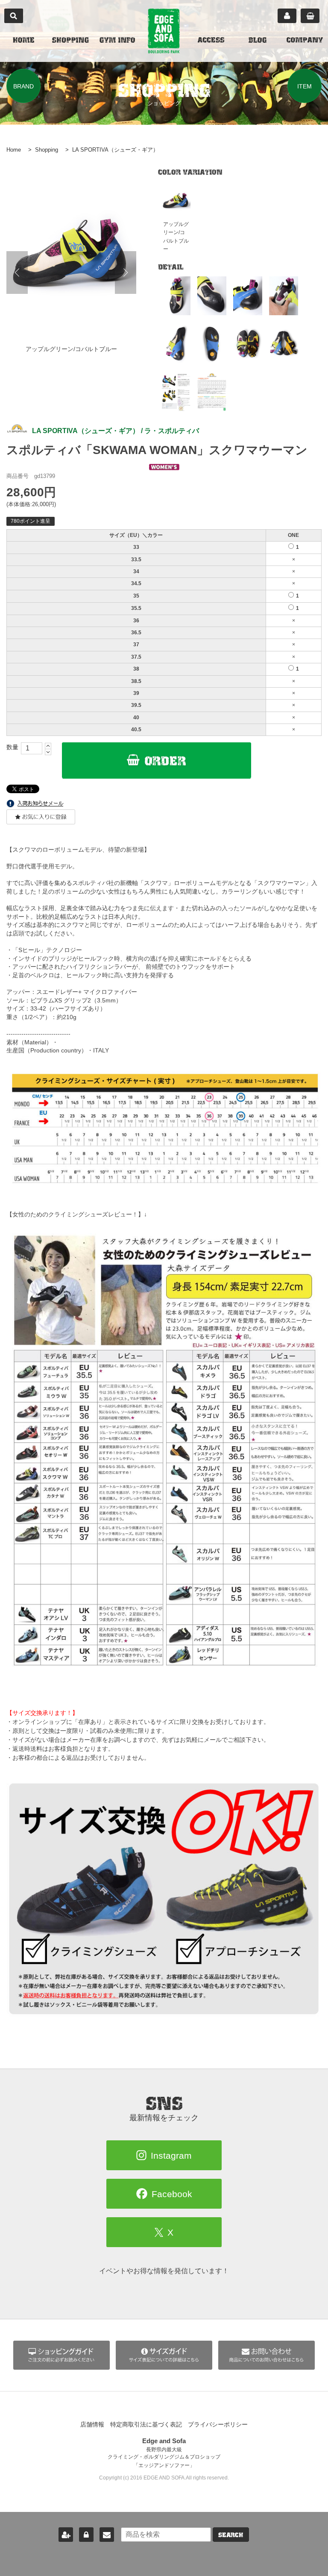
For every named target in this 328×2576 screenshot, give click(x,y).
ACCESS (211, 41)
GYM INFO (117, 41)
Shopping (47, 150)
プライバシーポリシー (218, 2424)
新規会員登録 (66, 2535)
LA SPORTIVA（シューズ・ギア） (115, 150)
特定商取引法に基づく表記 (146, 2424)
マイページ (287, 16)
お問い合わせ (107, 2535)
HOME (23, 41)
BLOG (258, 41)
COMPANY (305, 41)
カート (310, 16)
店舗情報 (92, 2424)
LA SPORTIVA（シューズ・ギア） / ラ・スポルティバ (116, 431)
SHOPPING (70, 41)
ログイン (86, 2535)
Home (14, 150)
